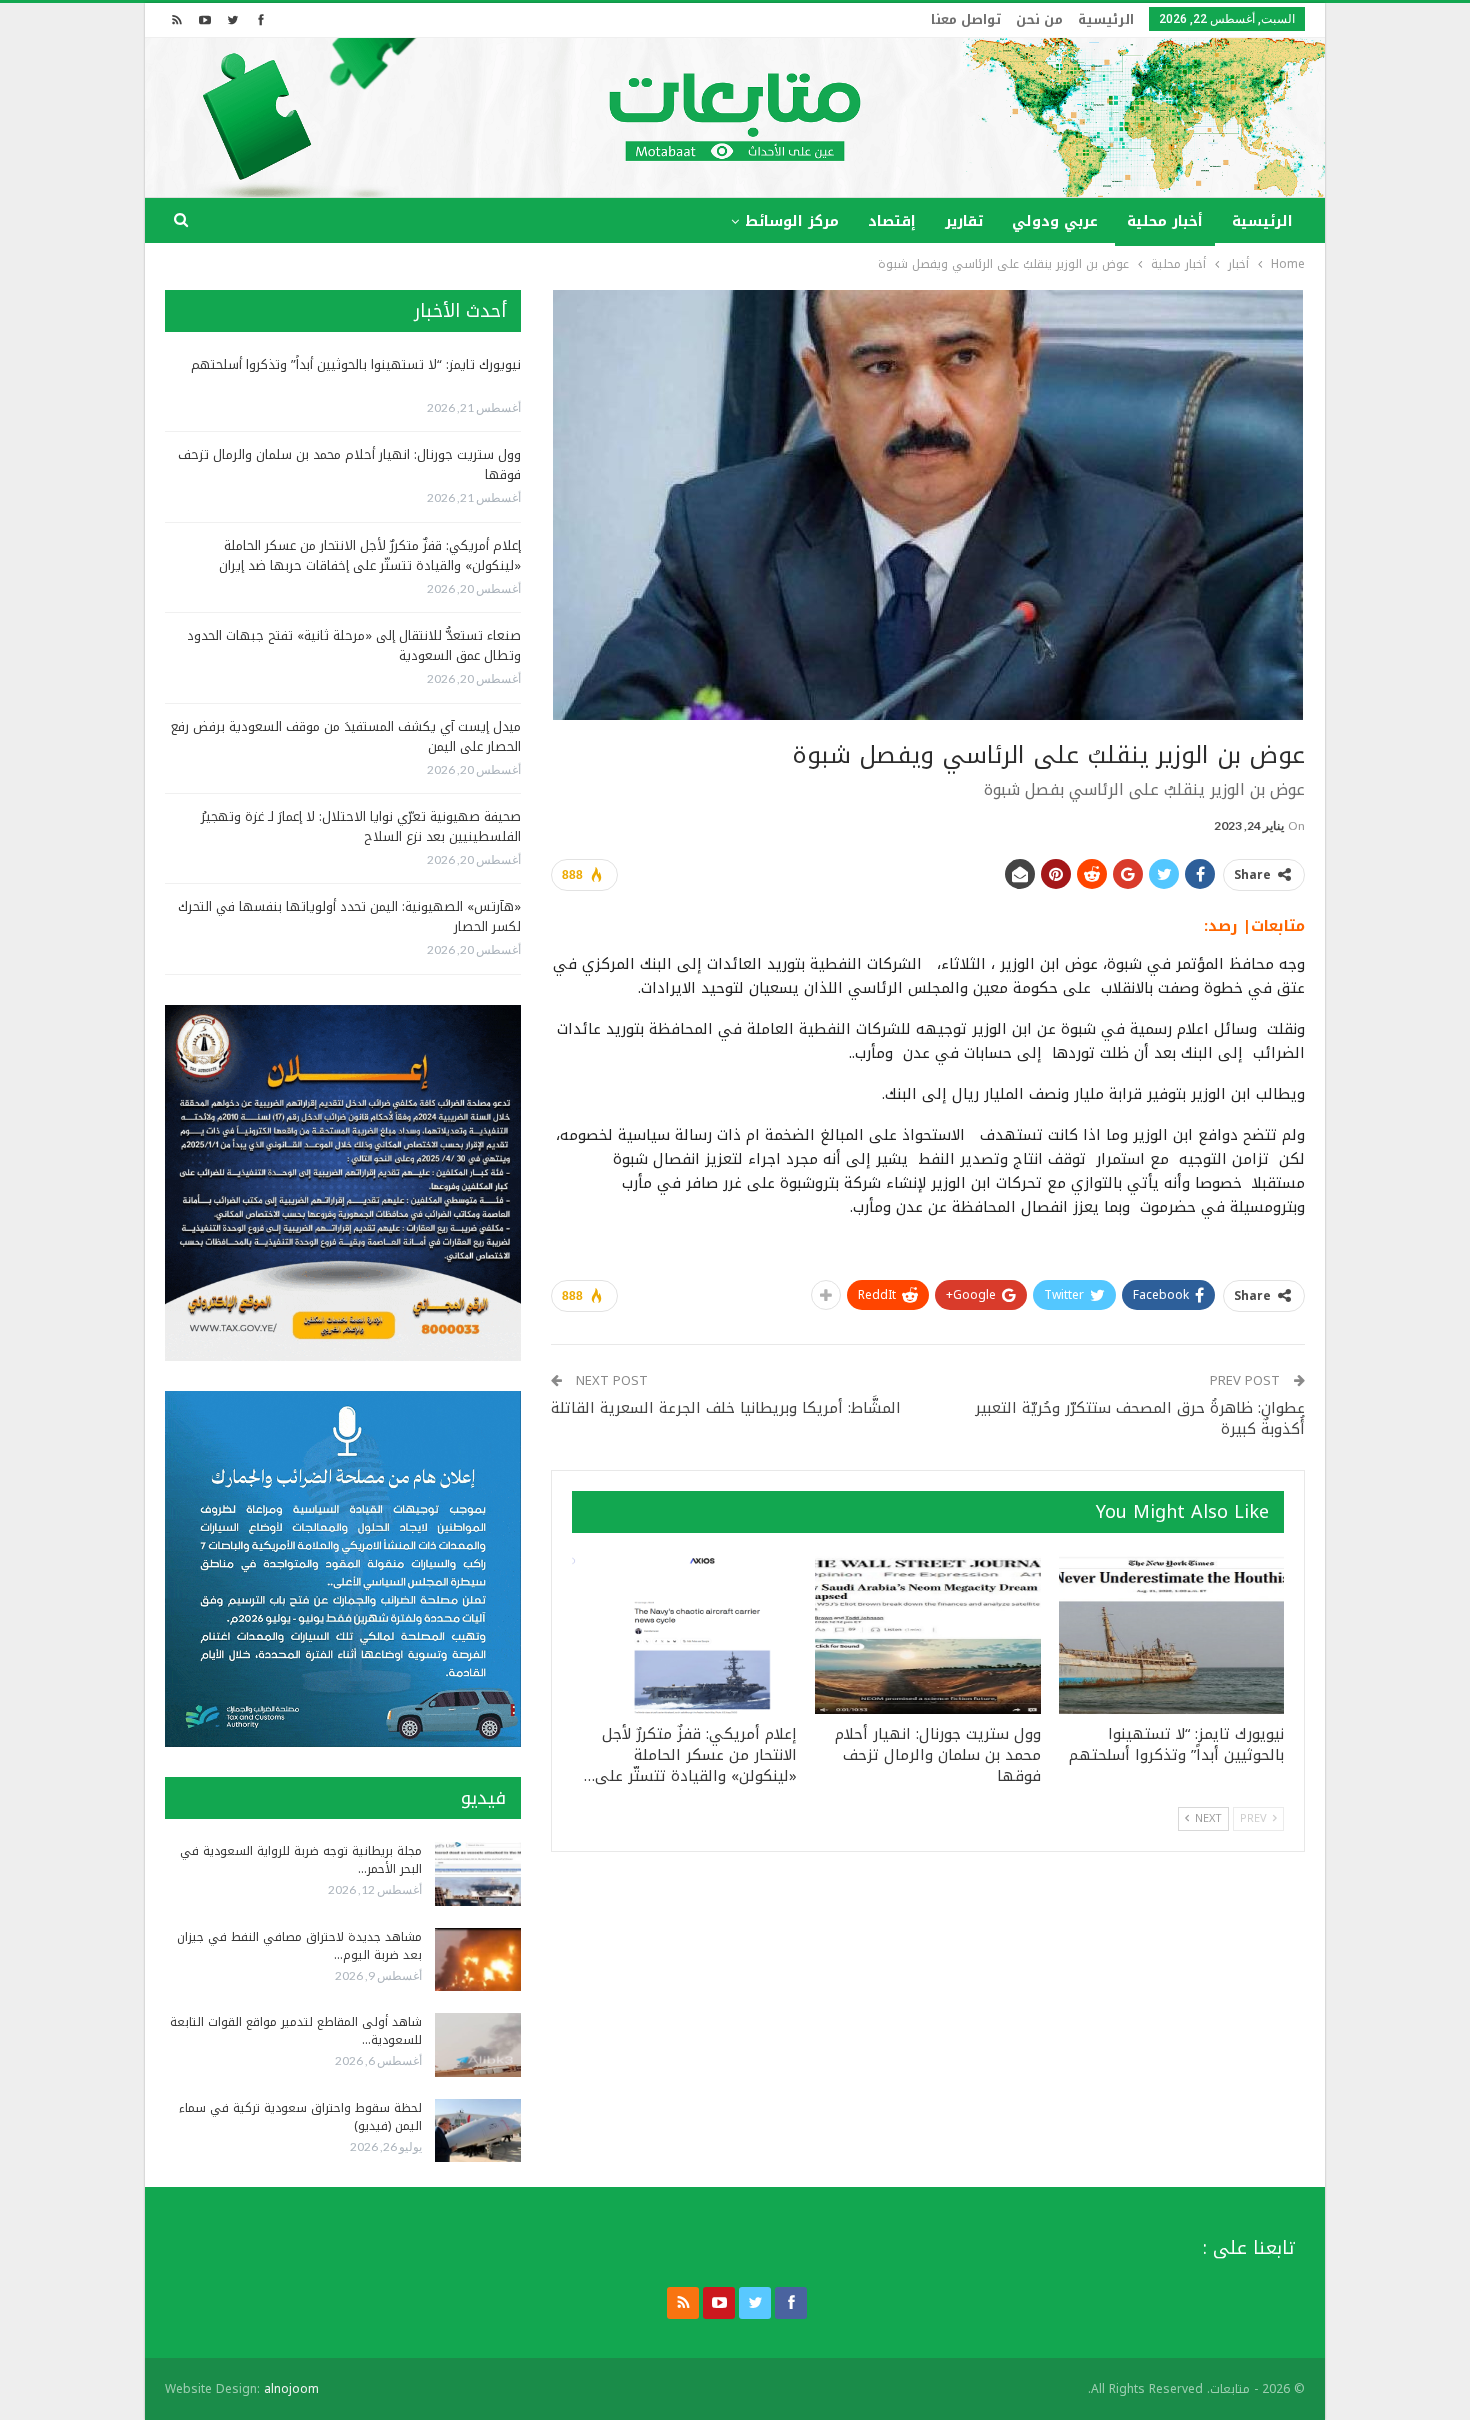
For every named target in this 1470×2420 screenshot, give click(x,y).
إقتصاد (892, 221)
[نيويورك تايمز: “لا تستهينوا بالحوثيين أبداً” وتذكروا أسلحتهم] (1171, 1635)
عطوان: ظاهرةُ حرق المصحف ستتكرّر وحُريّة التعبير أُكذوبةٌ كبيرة (1140, 1418)
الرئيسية (1106, 19)
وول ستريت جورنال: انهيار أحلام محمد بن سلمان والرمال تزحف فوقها (349, 464)
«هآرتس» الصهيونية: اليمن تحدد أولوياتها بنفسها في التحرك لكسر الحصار (349, 916)
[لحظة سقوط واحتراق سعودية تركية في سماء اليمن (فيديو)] (478, 2131)
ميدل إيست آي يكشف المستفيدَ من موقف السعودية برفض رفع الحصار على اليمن (346, 736)
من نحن (1039, 19)
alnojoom (291, 2389)
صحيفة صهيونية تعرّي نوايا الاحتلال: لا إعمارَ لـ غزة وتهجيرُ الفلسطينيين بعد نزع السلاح (361, 826)
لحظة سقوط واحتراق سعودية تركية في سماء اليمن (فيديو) (300, 2117)
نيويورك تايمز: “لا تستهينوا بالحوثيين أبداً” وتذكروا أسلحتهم (356, 364)
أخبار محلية (1165, 221)
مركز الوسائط (792, 221)
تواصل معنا (966, 19)
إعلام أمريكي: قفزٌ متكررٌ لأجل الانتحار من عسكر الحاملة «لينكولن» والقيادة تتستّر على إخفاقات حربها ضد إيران (370, 555)
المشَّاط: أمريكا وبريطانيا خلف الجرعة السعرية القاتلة (728, 1408)
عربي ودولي (1055, 221)
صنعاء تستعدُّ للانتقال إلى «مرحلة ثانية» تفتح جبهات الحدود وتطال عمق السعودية (354, 645)
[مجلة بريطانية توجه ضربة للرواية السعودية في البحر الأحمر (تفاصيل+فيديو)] (478, 1874)
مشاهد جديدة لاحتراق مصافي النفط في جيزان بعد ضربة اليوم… (299, 1946)
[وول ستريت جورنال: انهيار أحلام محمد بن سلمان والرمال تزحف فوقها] (927, 1635)
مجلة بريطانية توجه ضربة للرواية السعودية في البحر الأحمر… (301, 1860)
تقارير (964, 221)
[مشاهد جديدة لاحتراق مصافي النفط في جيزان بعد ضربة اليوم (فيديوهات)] (478, 1960)
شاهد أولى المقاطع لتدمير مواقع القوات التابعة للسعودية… (296, 2031)
